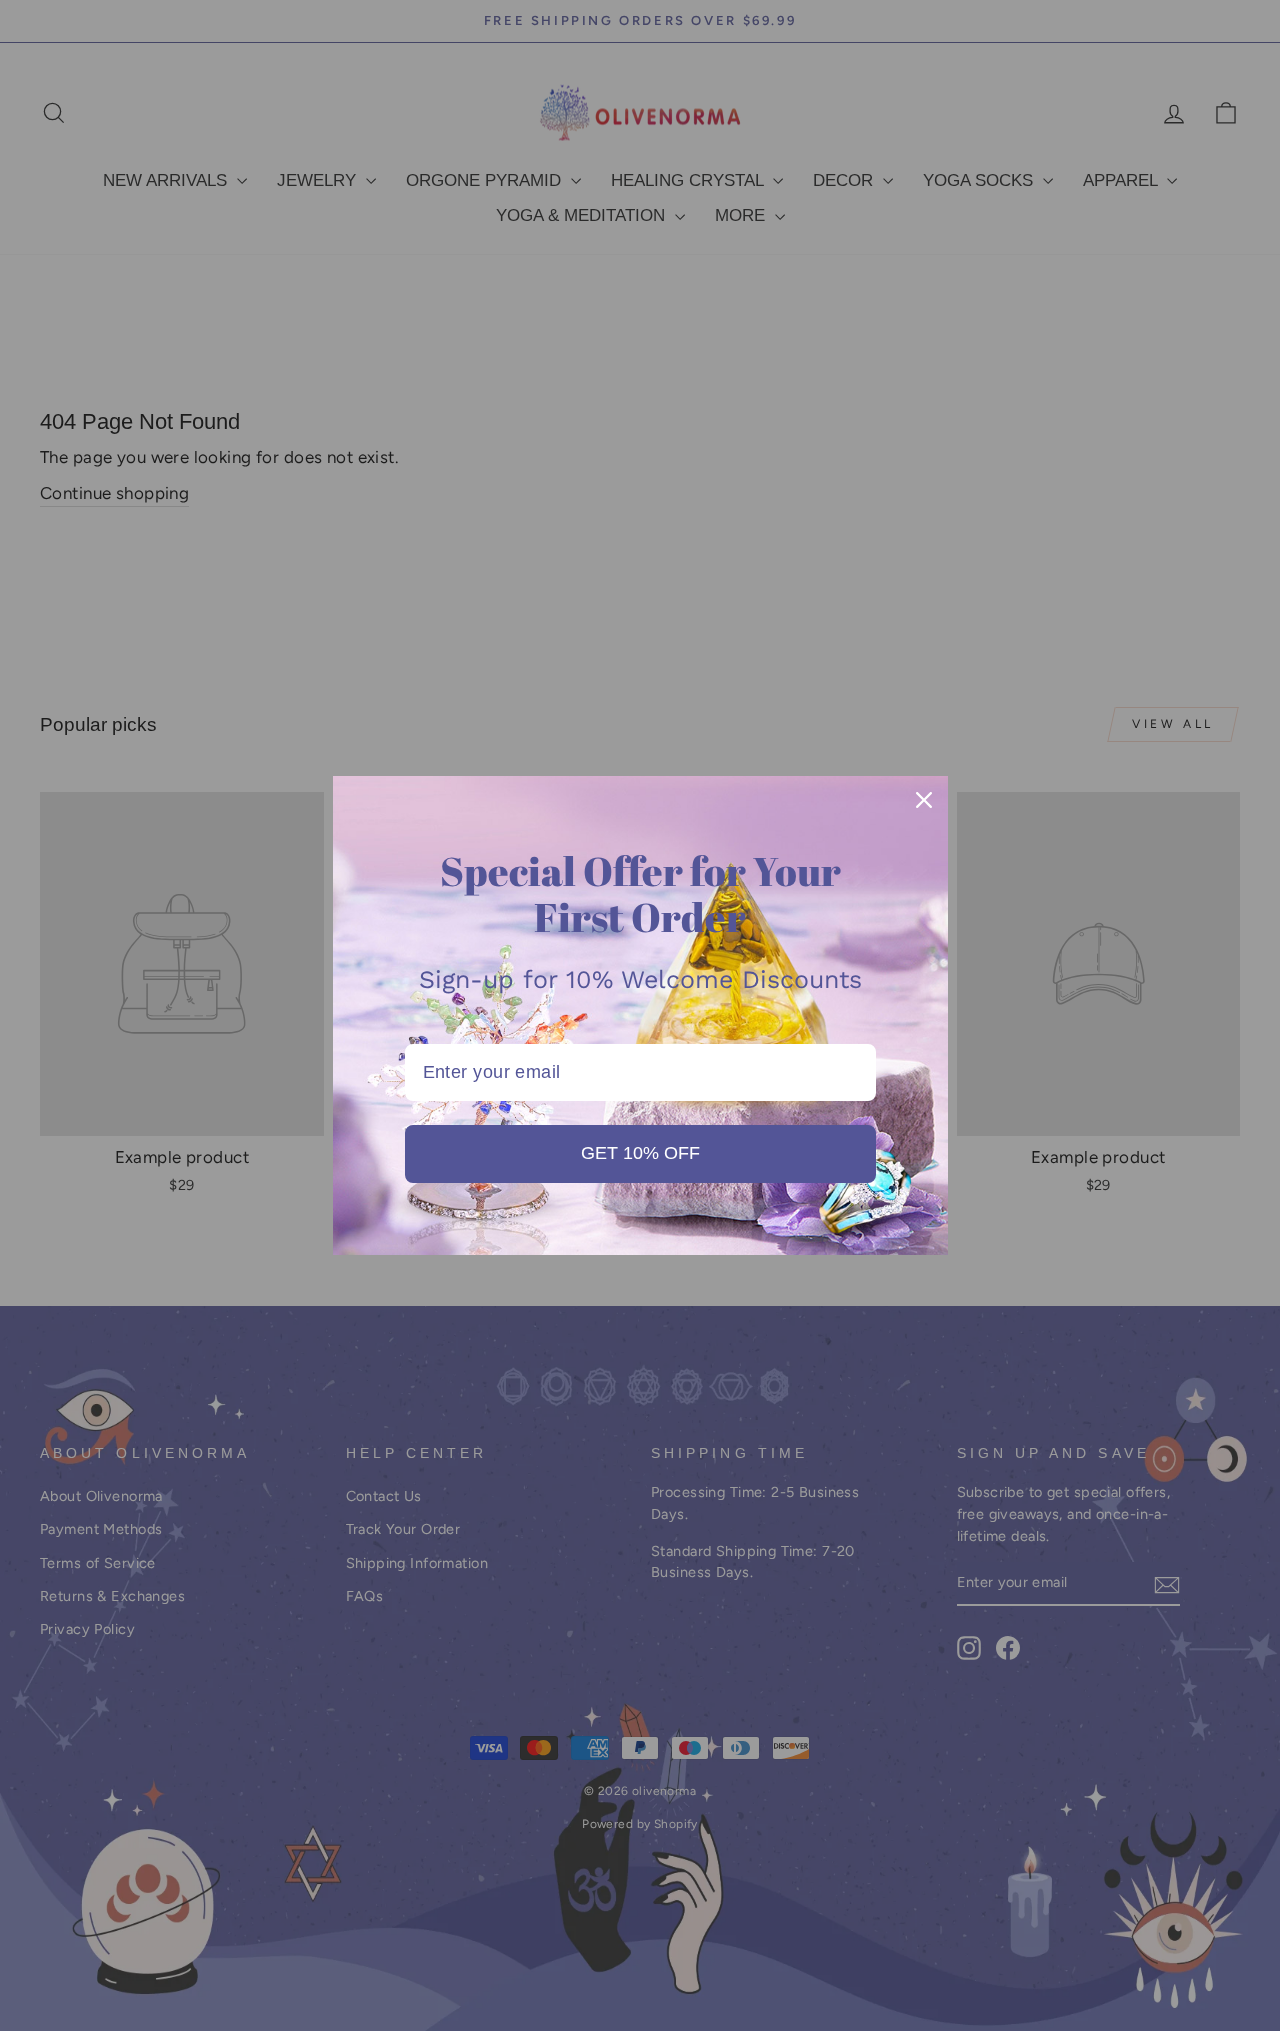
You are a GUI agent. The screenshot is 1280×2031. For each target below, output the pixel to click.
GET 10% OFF (640, 1153)
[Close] (924, 800)
